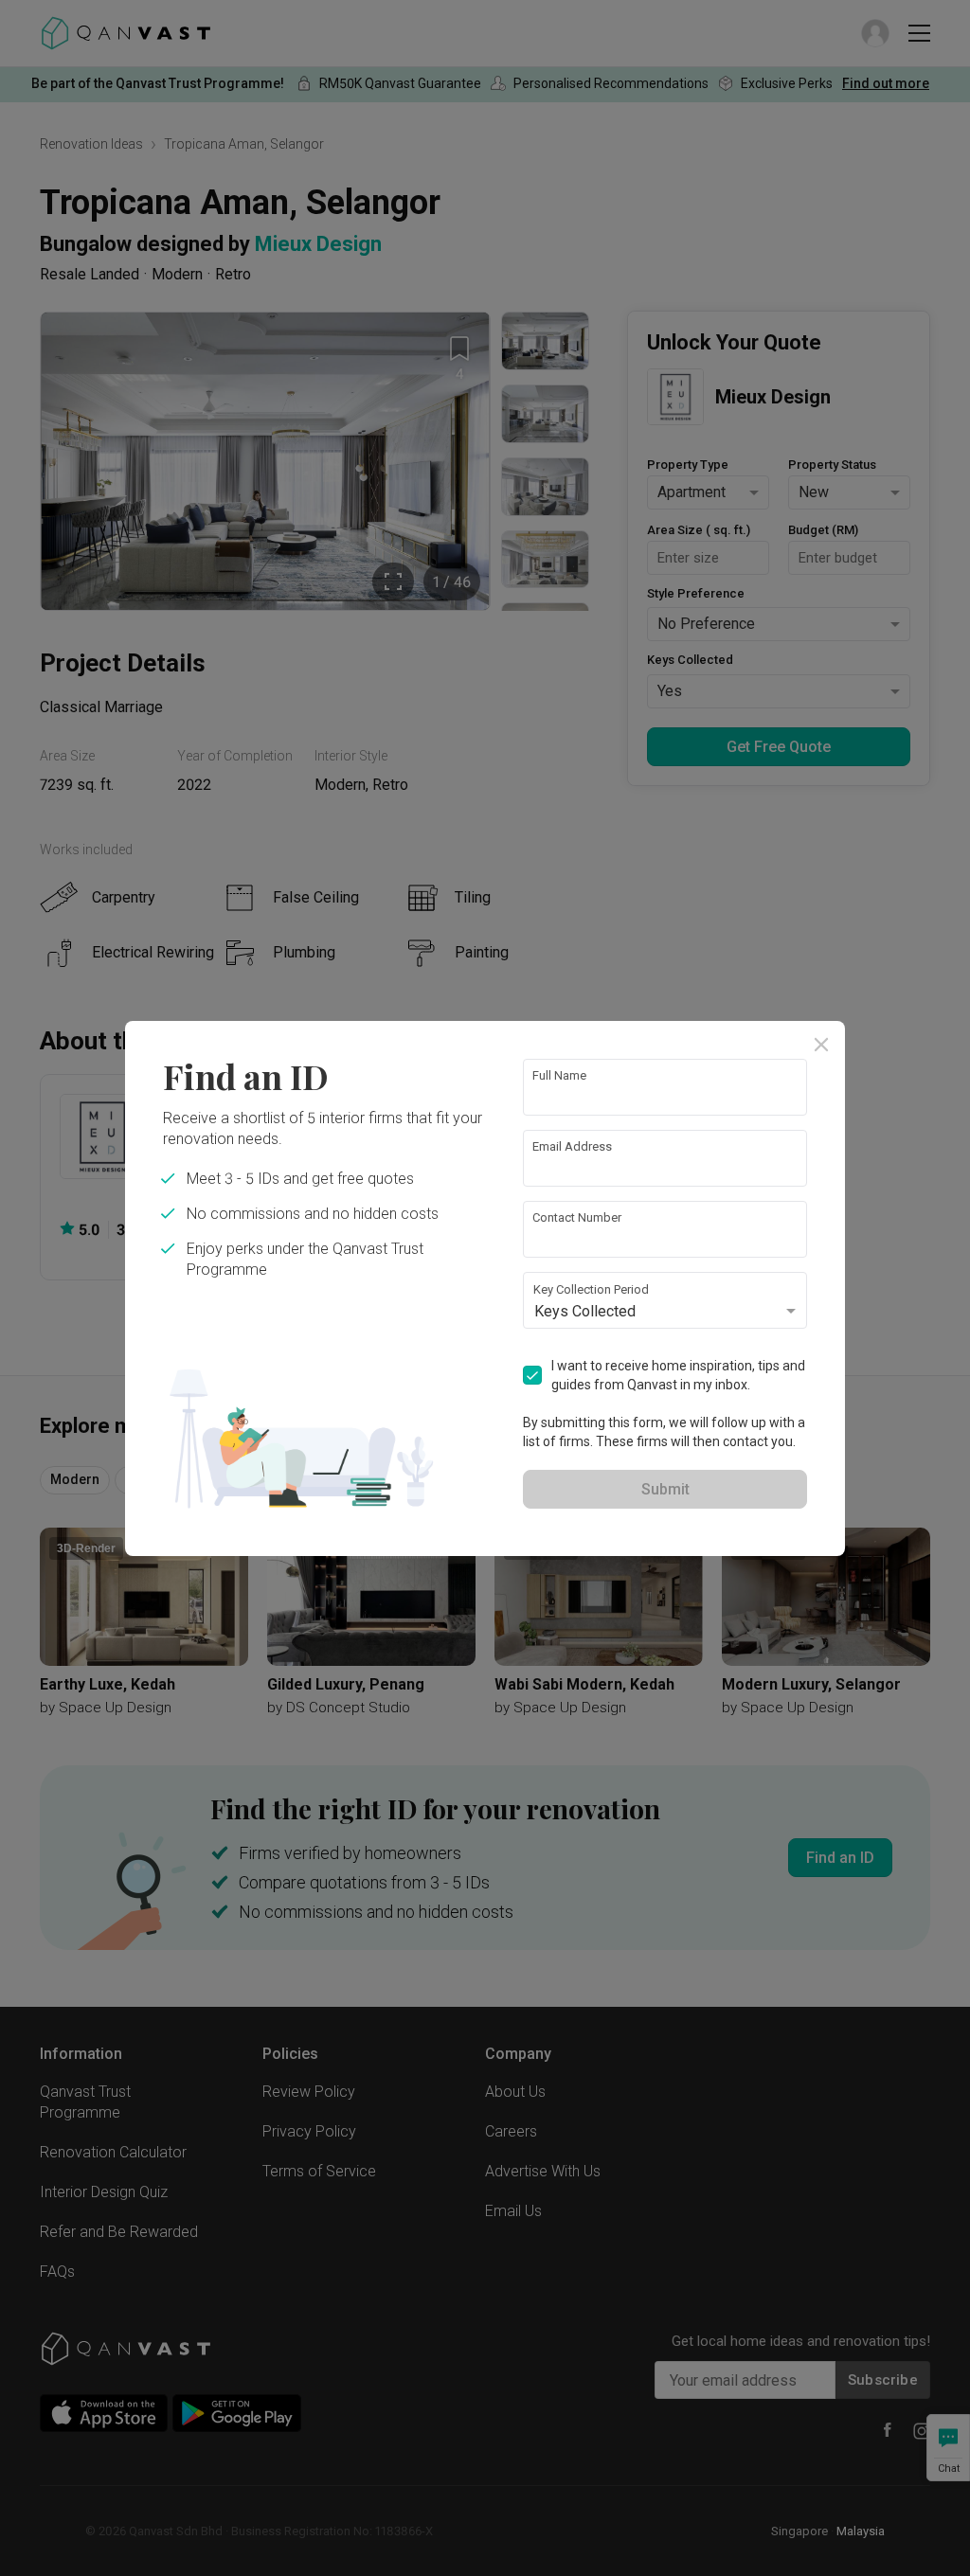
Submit (665, 1489)
